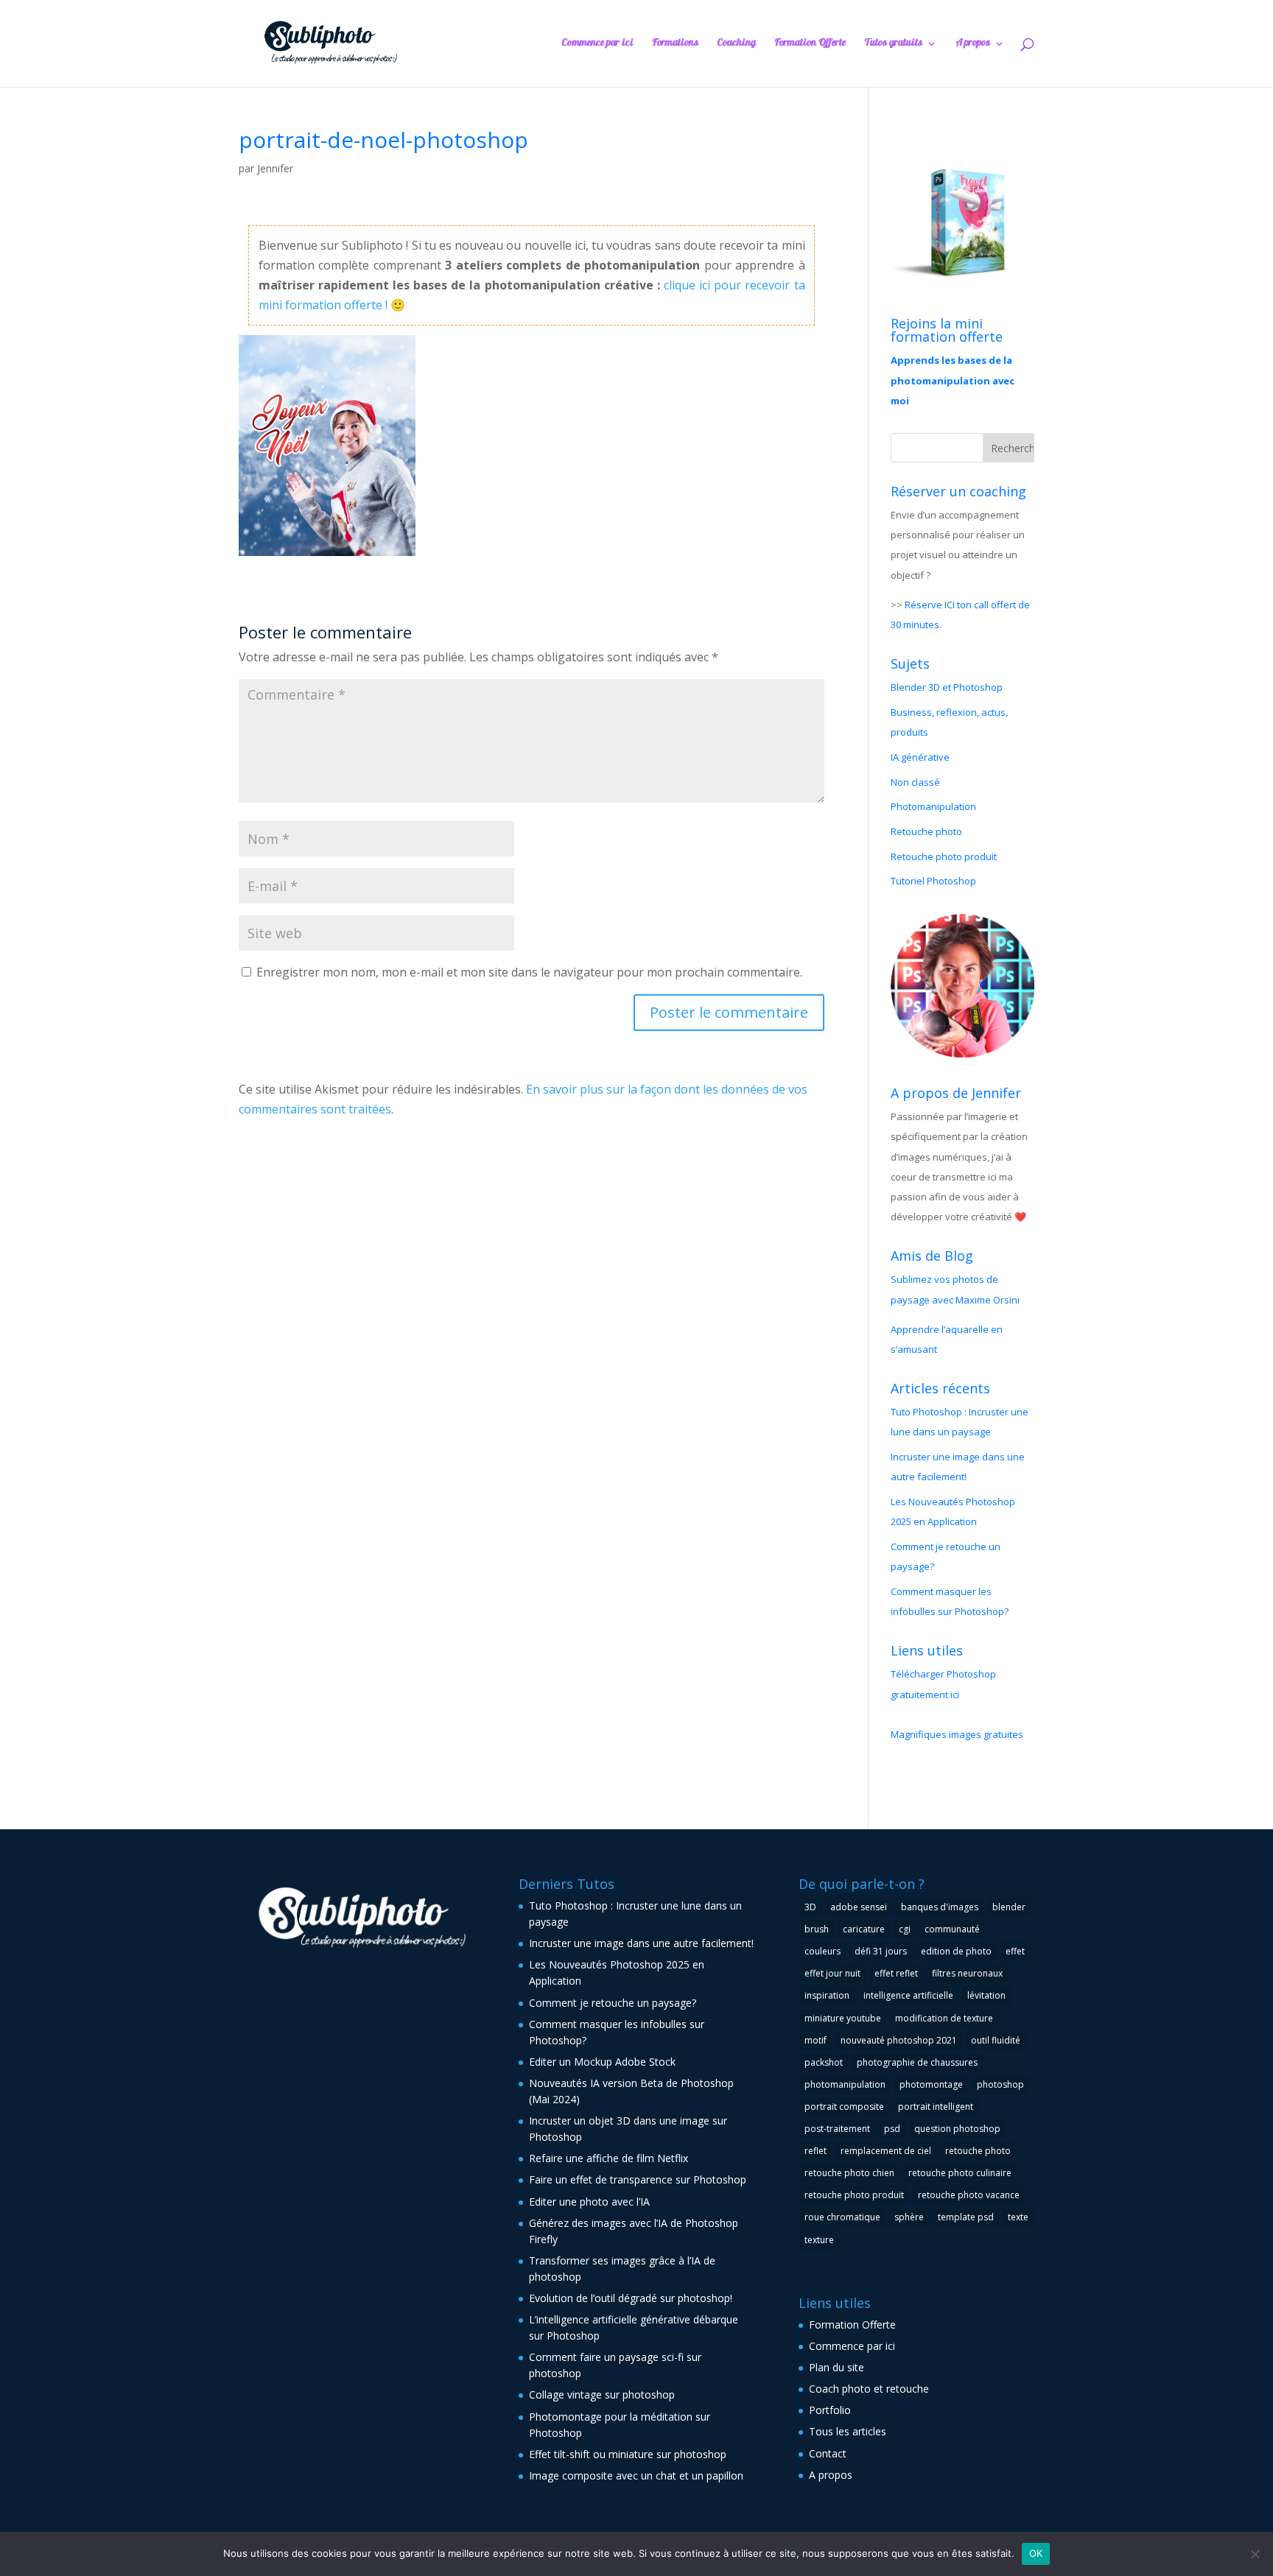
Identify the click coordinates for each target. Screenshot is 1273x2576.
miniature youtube (843, 2018)
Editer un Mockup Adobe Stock (602, 2062)
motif (816, 2040)
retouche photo (978, 2151)
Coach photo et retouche (869, 2389)
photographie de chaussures (917, 2062)
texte (1018, 2217)
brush (817, 1929)
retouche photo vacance (969, 2195)
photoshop (1000, 2084)
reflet (816, 2151)
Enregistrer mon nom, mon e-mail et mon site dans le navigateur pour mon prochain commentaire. (529, 972)
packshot (824, 2062)
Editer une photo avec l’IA (589, 2202)
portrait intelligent (936, 2107)
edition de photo (956, 1951)
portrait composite (844, 2107)
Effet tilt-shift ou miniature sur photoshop (628, 2454)
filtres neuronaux (967, 1973)
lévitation (986, 1995)
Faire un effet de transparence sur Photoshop (638, 2179)
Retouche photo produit (944, 856)
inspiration (827, 1995)
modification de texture (944, 2018)
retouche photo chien (849, 2173)
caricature (864, 1929)
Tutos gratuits (893, 45)
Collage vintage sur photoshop (602, 2394)
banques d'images (940, 1907)
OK (1036, 2553)
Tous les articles (848, 2431)
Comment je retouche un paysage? (613, 2003)
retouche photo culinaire (960, 2173)
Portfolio (830, 2410)
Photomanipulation (933, 806)
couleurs (823, 1951)
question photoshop (957, 2129)
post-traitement (837, 2129)
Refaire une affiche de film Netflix (609, 2158)
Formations (675, 45)
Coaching (736, 45)
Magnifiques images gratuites (957, 1734)
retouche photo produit (854, 2195)
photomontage (931, 2084)
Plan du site (837, 2367)
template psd (966, 2217)
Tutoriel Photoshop (933, 881)
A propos (973, 45)
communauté (952, 1929)
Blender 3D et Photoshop (947, 687)
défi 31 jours (881, 1951)
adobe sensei (859, 1907)
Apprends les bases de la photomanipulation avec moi (953, 380)
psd (892, 2129)
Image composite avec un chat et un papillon (636, 2475)
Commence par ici (597, 45)
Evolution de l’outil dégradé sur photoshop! (631, 2298)
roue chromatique (842, 2217)
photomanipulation (845, 2084)
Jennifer (275, 168)
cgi (905, 1929)
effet (1015, 1951)
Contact (828, 2453)
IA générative (920, 757)
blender (1009, 1907)
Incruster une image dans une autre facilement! (641, 1943)
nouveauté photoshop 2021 (899, 2040)
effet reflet (896, 1973)
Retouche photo (926, 831)
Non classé (915, 782)
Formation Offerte (810, 45)
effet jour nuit (832, 1973)
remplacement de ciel (886, 2151)
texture (819, 2240)
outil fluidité (996, 2040)
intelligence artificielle (908, 1995)
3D (810, 1907)
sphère (909, 2217)
